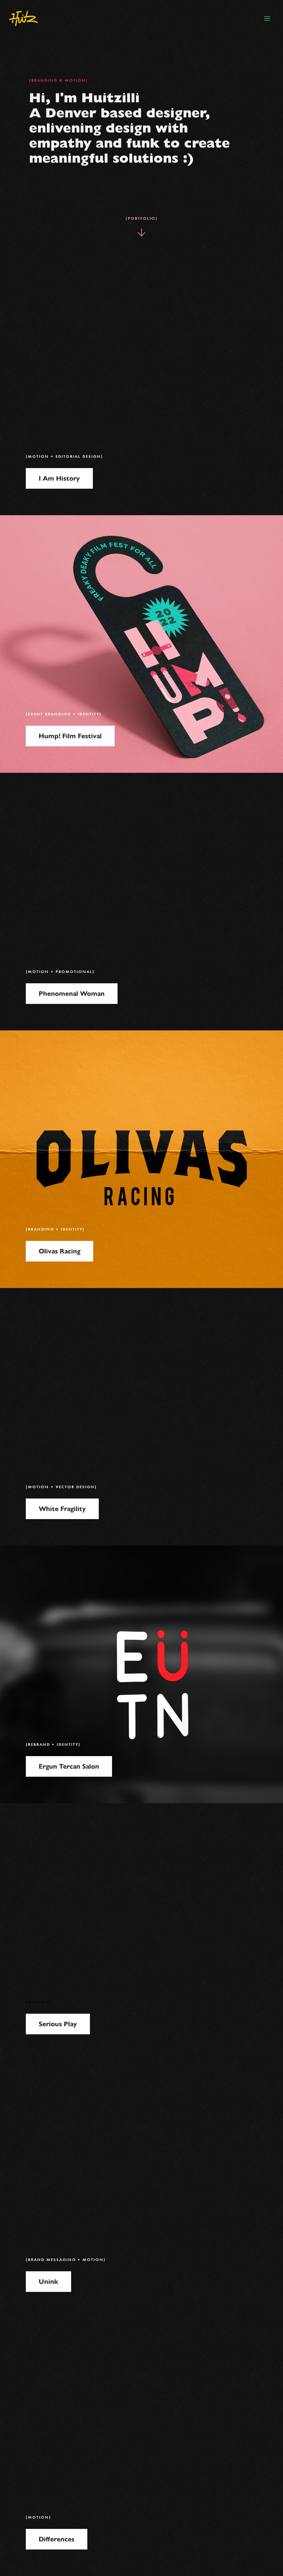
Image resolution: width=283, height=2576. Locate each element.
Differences (57, 2539)
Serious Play (58, 2024)
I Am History (59, 478)
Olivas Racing (60, 1251)
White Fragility (62, 1509)
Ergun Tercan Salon (69, 1766)
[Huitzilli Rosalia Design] (24, 18)
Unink (48, 2282)
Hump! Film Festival (70, 736)
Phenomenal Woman (72, 994)
